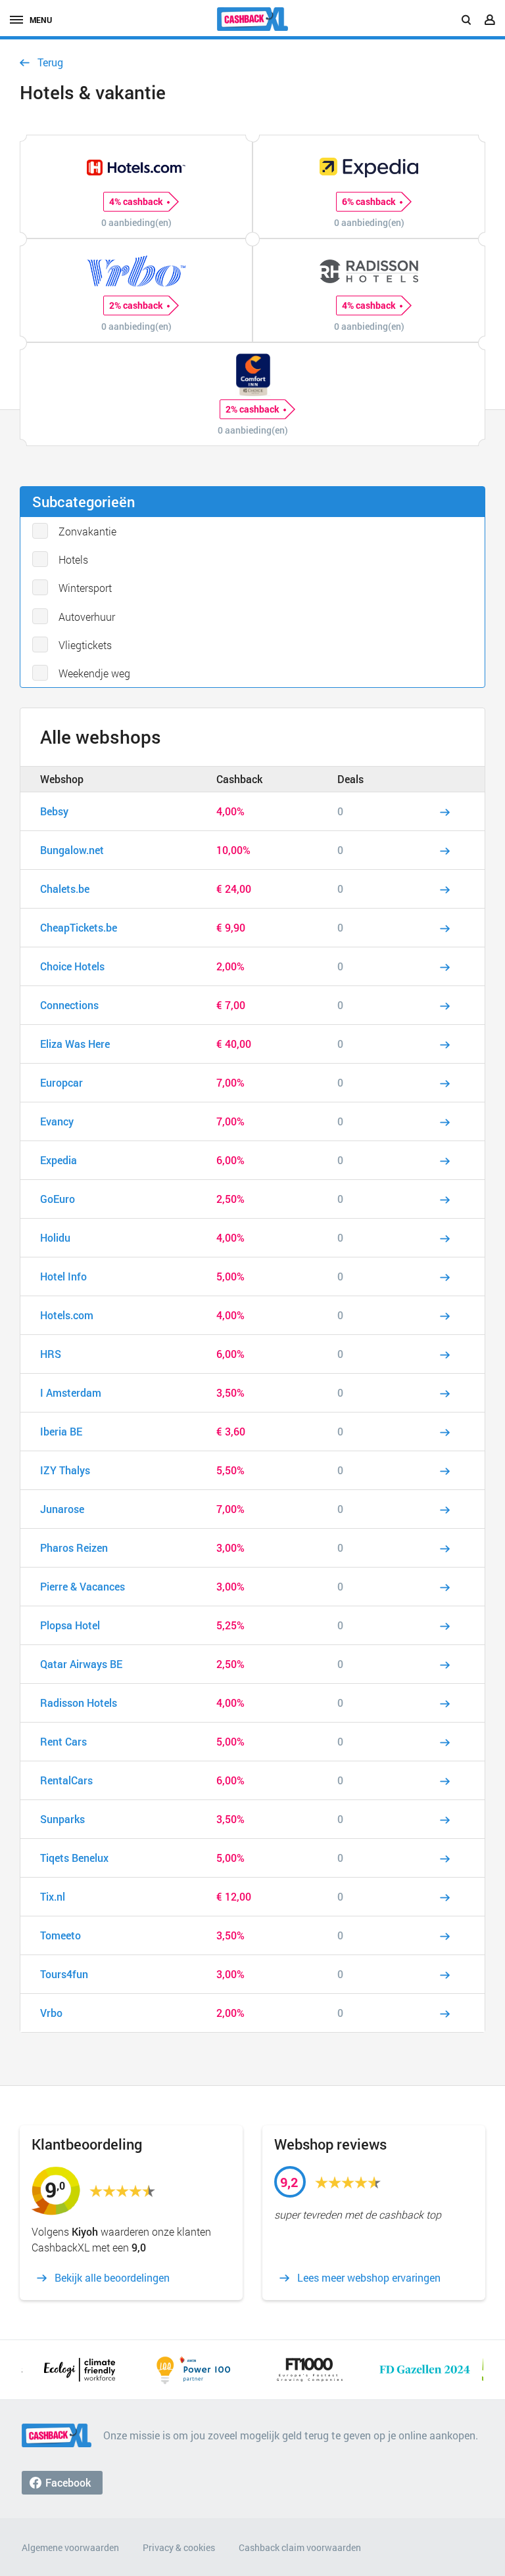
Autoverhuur (87, 617)
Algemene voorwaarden (70, 2547)
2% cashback (136, 305)
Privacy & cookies (179, 2547)
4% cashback (136, 201)
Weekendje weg (94, 673)
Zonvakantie (87, 531)
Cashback (239, 779)
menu (41, 20)
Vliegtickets (85, 645)
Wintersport (85, 588)
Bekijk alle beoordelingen (112, 2278)
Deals (350, 779)
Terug (50, 62)
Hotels (73, 559)
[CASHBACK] (252, 19)
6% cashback (369, 201)
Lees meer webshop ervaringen (369, 2278)
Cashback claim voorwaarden (300, 2547)
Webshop (62, 779)
